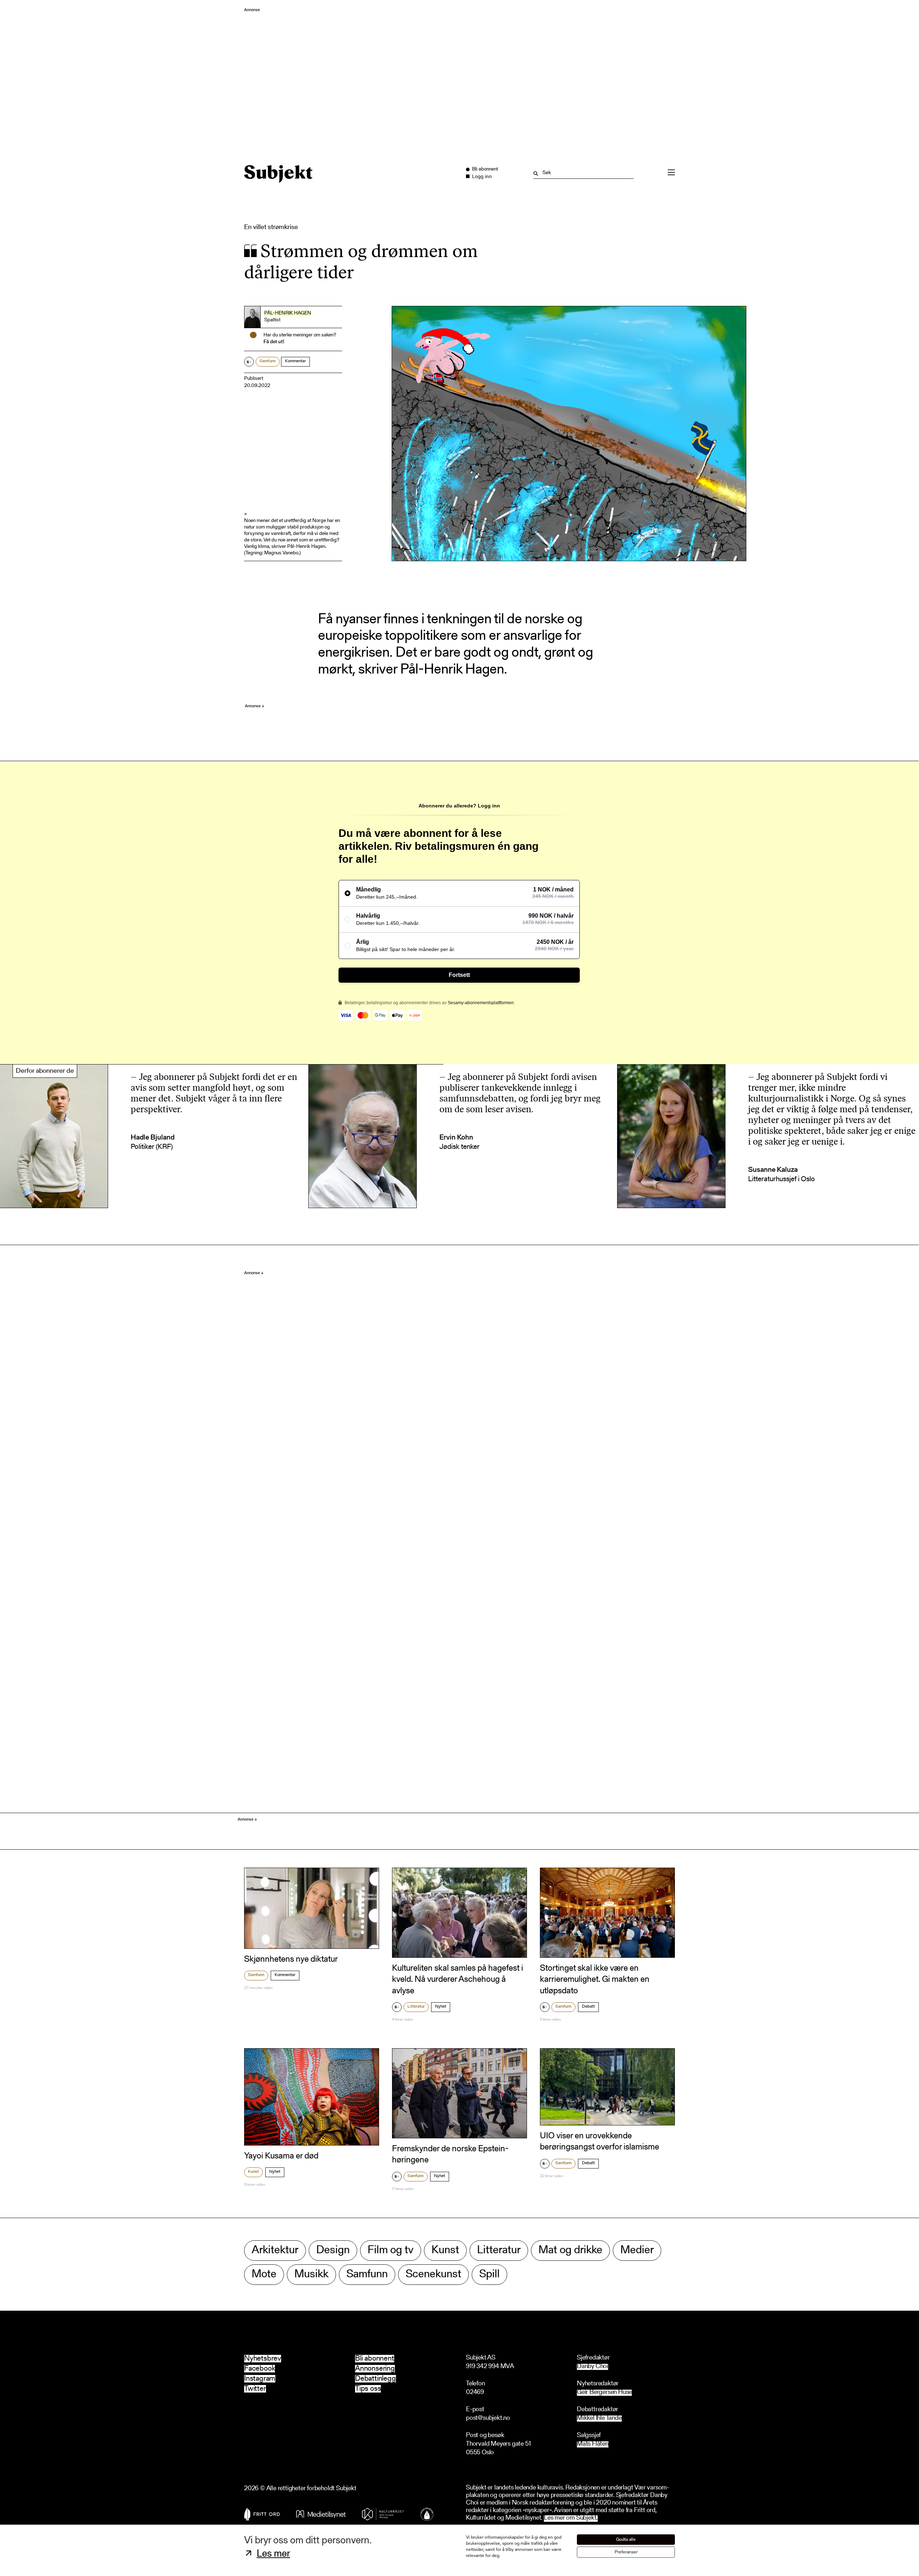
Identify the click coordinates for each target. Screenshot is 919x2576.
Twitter (255, 2389)
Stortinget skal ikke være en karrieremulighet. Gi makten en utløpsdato (595, 1980)
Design (333, 2251)
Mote (264, 2275)
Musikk (311, 2275)
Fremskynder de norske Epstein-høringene (450, 2155)
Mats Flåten (593, 2444)
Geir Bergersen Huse (604, 2393)
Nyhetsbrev (263, 2359)
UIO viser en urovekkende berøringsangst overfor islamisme (600, 2142)
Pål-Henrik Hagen (288, 313)
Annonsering (375, 2369)
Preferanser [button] (626, 2552)
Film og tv (391, 2251)
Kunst (253, 2172)
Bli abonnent (375, 2359)
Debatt (588, 2007)
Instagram (260, 2379)
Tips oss (368, 2389)
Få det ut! (274, 342)
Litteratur (416, 2007)
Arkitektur (275, 2251)
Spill (489, 2275)
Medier (637, 2251)
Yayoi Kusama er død (281, 2156)
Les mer (273, 2554)
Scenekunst (433, 2275)
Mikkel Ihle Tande (599, 2419)
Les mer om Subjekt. (571, 2518)
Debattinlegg (375, 2379)
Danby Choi (593, 2367)
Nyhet (441, 2007)
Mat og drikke (570, 2251)
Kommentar (295, 361)
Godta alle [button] (626, 2540)
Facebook (260, 2369)
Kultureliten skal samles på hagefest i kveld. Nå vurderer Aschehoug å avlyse (458, 1980)
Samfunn (268, 361)
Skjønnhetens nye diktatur (291, 1960)
